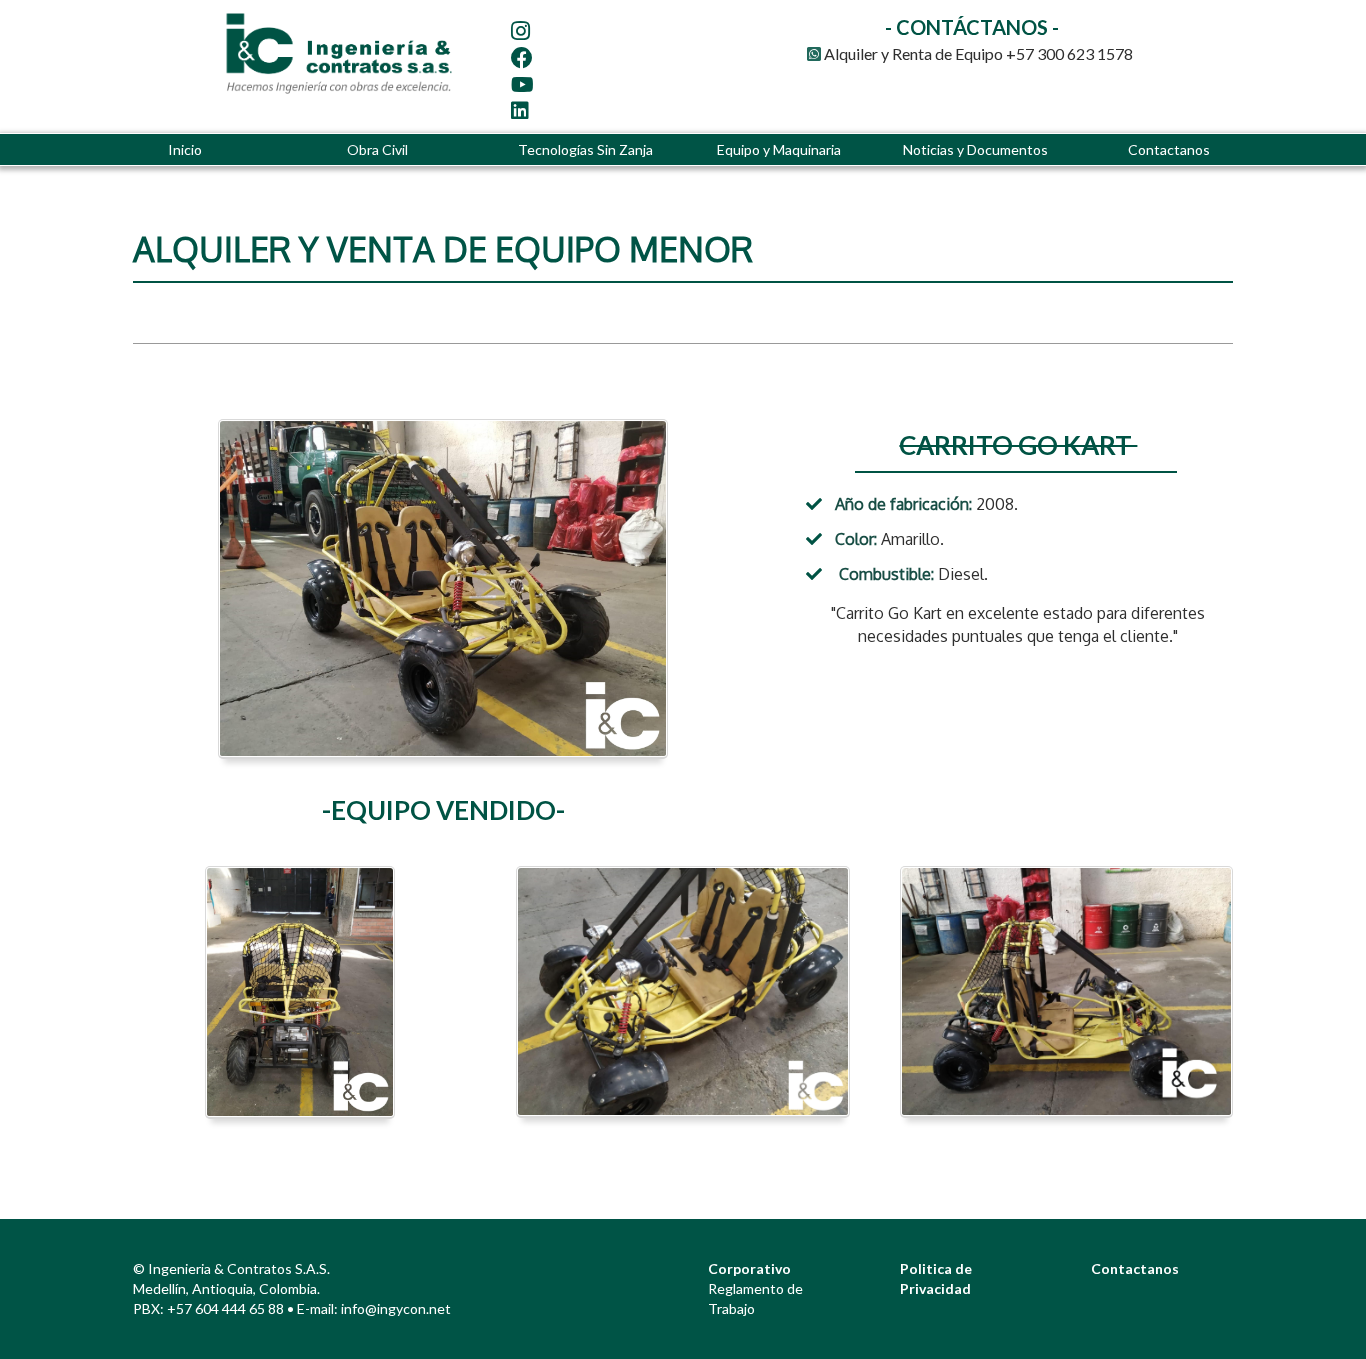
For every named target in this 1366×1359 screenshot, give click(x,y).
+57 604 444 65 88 (225, 1308)
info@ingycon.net (396, 1308)
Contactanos (1169, 149)
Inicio (185, 149)
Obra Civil (377, 149)
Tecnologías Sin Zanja (585, 149)
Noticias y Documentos (975, 149)
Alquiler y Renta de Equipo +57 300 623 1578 (977, 53)
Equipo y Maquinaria (779, 149)
